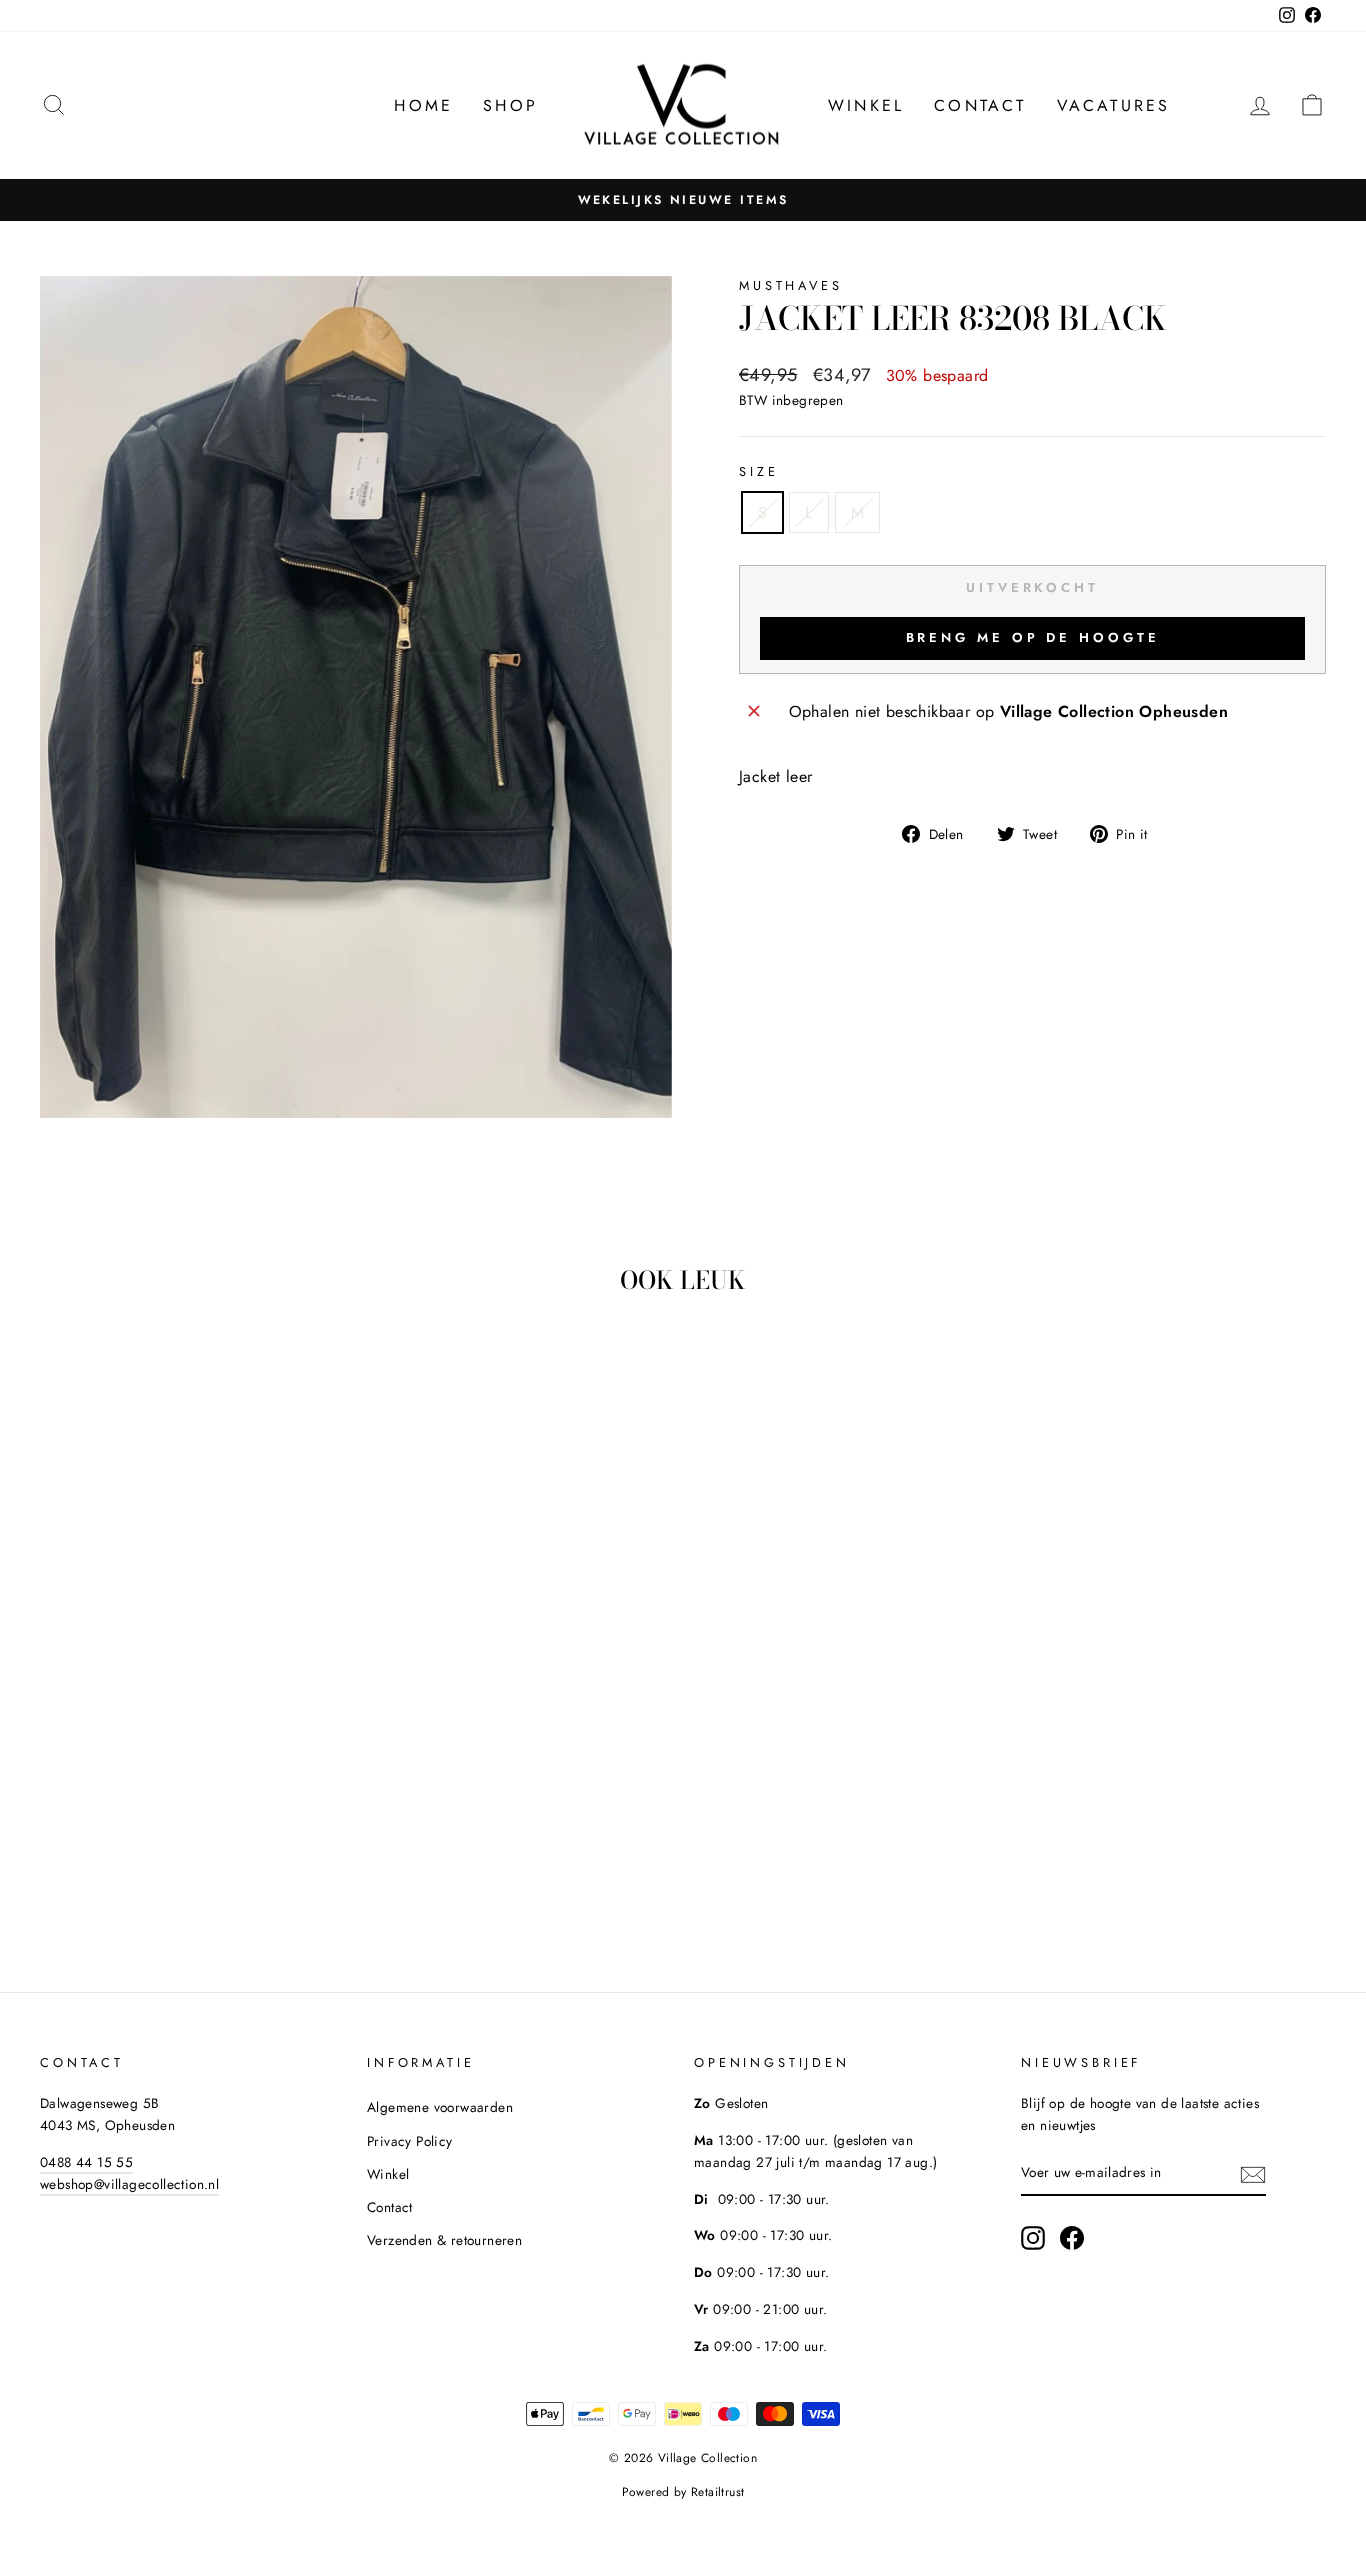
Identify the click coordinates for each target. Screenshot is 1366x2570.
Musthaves (791, 285)
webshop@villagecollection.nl (129, 2184)
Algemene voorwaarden (440, 2107)
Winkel (866, 105)
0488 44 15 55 (86, 2162)
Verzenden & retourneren (444, 2240)
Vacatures (1114, 105)
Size (758, 471)
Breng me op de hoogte (1033, 637)
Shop (510, 105)
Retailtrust (717, 2492)
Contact (980, 105)
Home (423, 105)
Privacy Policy (410, 2141)
